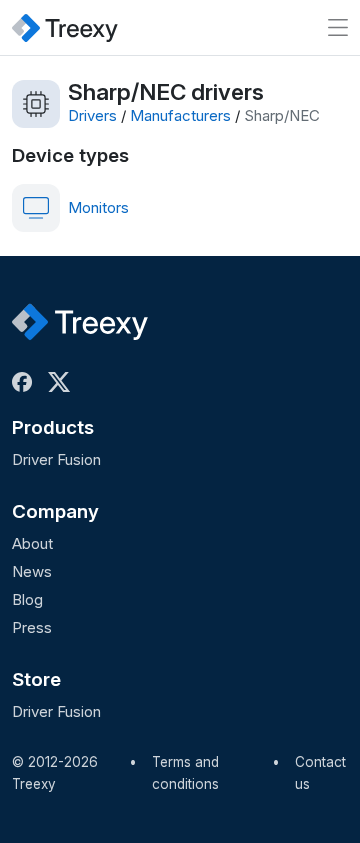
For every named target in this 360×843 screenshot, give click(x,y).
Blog (27, 599)
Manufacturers (180, 115)
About (32, 543)
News (32, 571)
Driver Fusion (56, 459)
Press (32, 627)
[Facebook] (26, 382)
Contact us (320, 773)
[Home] (65, 27)
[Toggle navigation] (338, 27)
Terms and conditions (185, 773)
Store (36, 679)
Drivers (92, 115)
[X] (63, 382)
